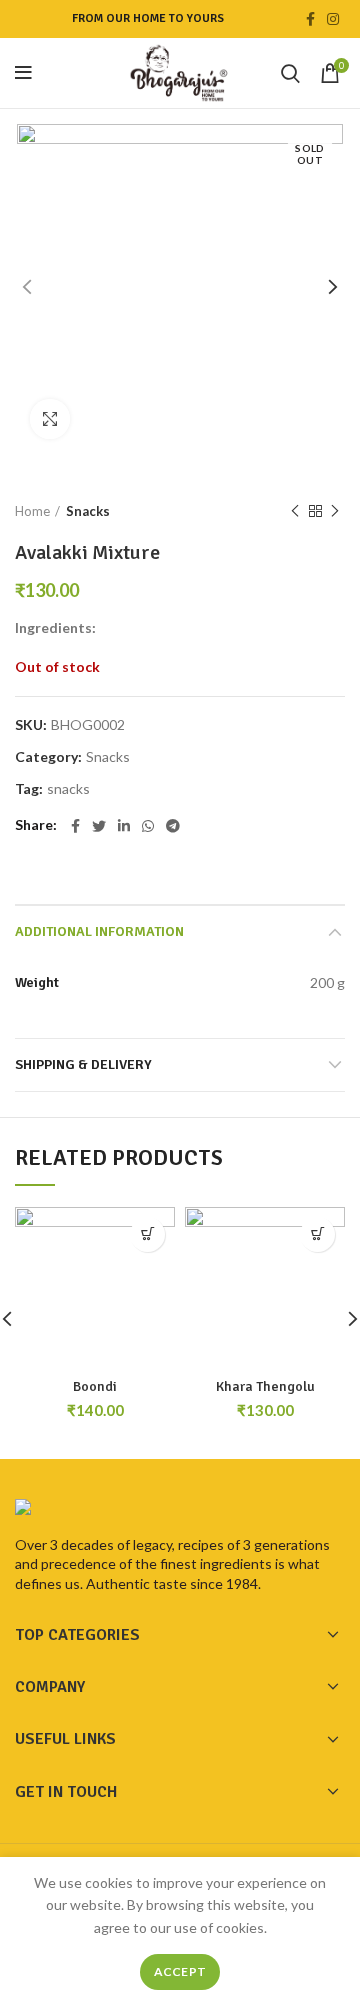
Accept (180, 1971)
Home (32, 511)
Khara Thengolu (265, 1386)
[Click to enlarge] (50, 419)
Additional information (99, 931)
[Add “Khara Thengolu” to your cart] (317, 1234)
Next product (335, 511)
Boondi (95, 1386)
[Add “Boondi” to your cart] (147, 1234)
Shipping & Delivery (83, 1064)
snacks (68, 789)
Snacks (88, 511)
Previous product (295, 511)
